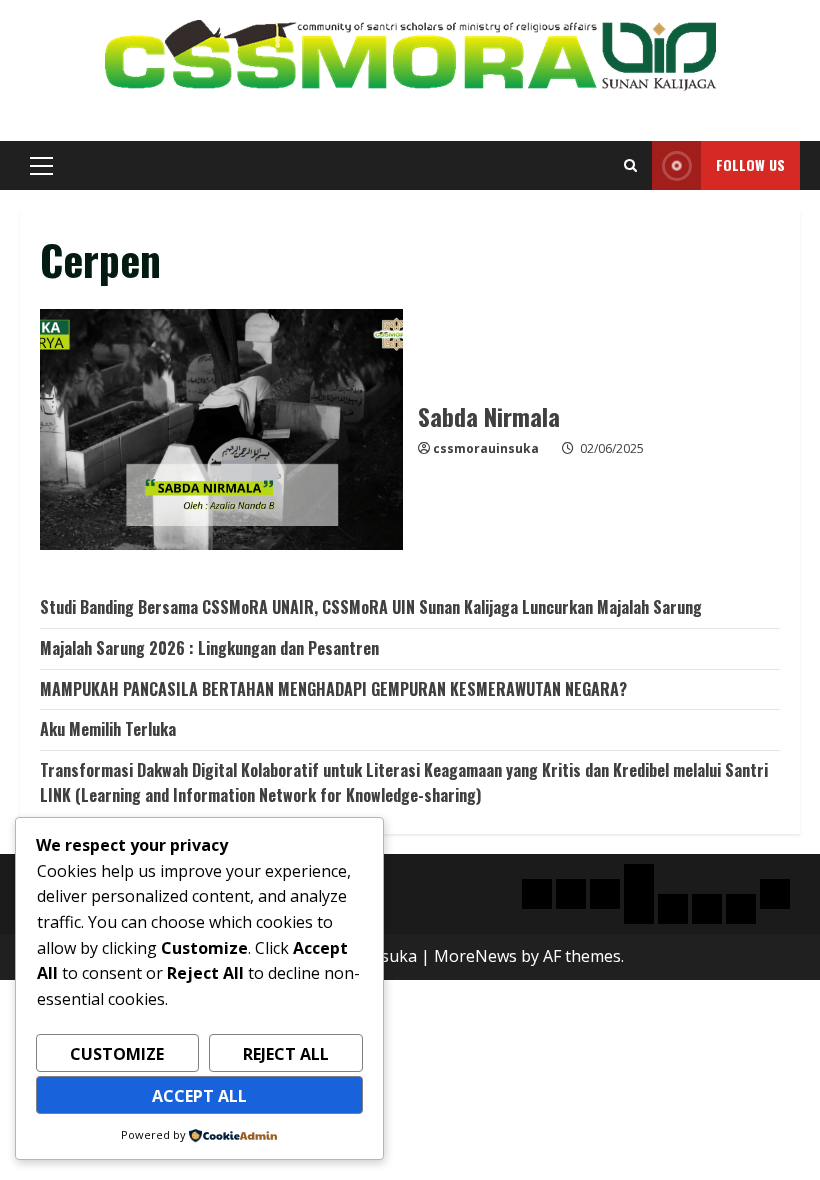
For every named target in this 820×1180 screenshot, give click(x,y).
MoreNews (475, 956)
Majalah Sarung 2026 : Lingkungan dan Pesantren (209, 648)
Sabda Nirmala (221, 430)
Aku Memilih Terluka (108, 729)
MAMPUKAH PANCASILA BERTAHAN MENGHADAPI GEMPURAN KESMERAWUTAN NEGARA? (333, 689)
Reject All (286, 1054)
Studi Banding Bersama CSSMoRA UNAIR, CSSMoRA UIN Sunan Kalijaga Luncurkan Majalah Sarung (371, 607)
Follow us (750, 164)
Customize (117, 1054)
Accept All (199, 1096)
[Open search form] (630, 165)
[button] (41, 166)
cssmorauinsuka (486, 448)
